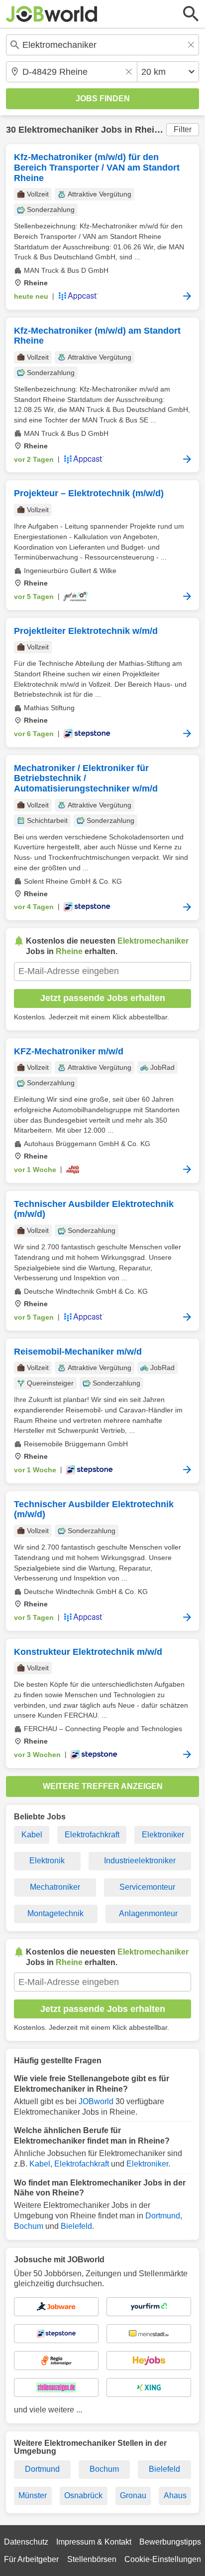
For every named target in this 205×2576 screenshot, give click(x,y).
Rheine (150, 130)
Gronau (133, 2495)
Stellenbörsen (92, 2559)
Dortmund (163, 2216)
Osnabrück (83, 2495)
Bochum (29, 2226)
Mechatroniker (55, 1887)
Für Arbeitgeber (31, 2559)
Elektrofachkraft (92, 1835)
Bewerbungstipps (170, 2542)
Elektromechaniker (58, 130)
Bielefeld (76, 2226)
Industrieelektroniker (140, 1861)
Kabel (32, 1835)
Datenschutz (26, 2542)
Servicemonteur (147, 1887)
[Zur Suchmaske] (191, 14)
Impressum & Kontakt (94, 2542)
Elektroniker (163, 1835)
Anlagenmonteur (148, 1913)
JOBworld (96, 2101)
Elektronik (47, 1861)
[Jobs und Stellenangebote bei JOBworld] (52, 14)
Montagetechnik (55, 1913)
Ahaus (175, 2495)
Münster (33, 2495)
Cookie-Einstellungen (163, 2559)
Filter (183, 129)
